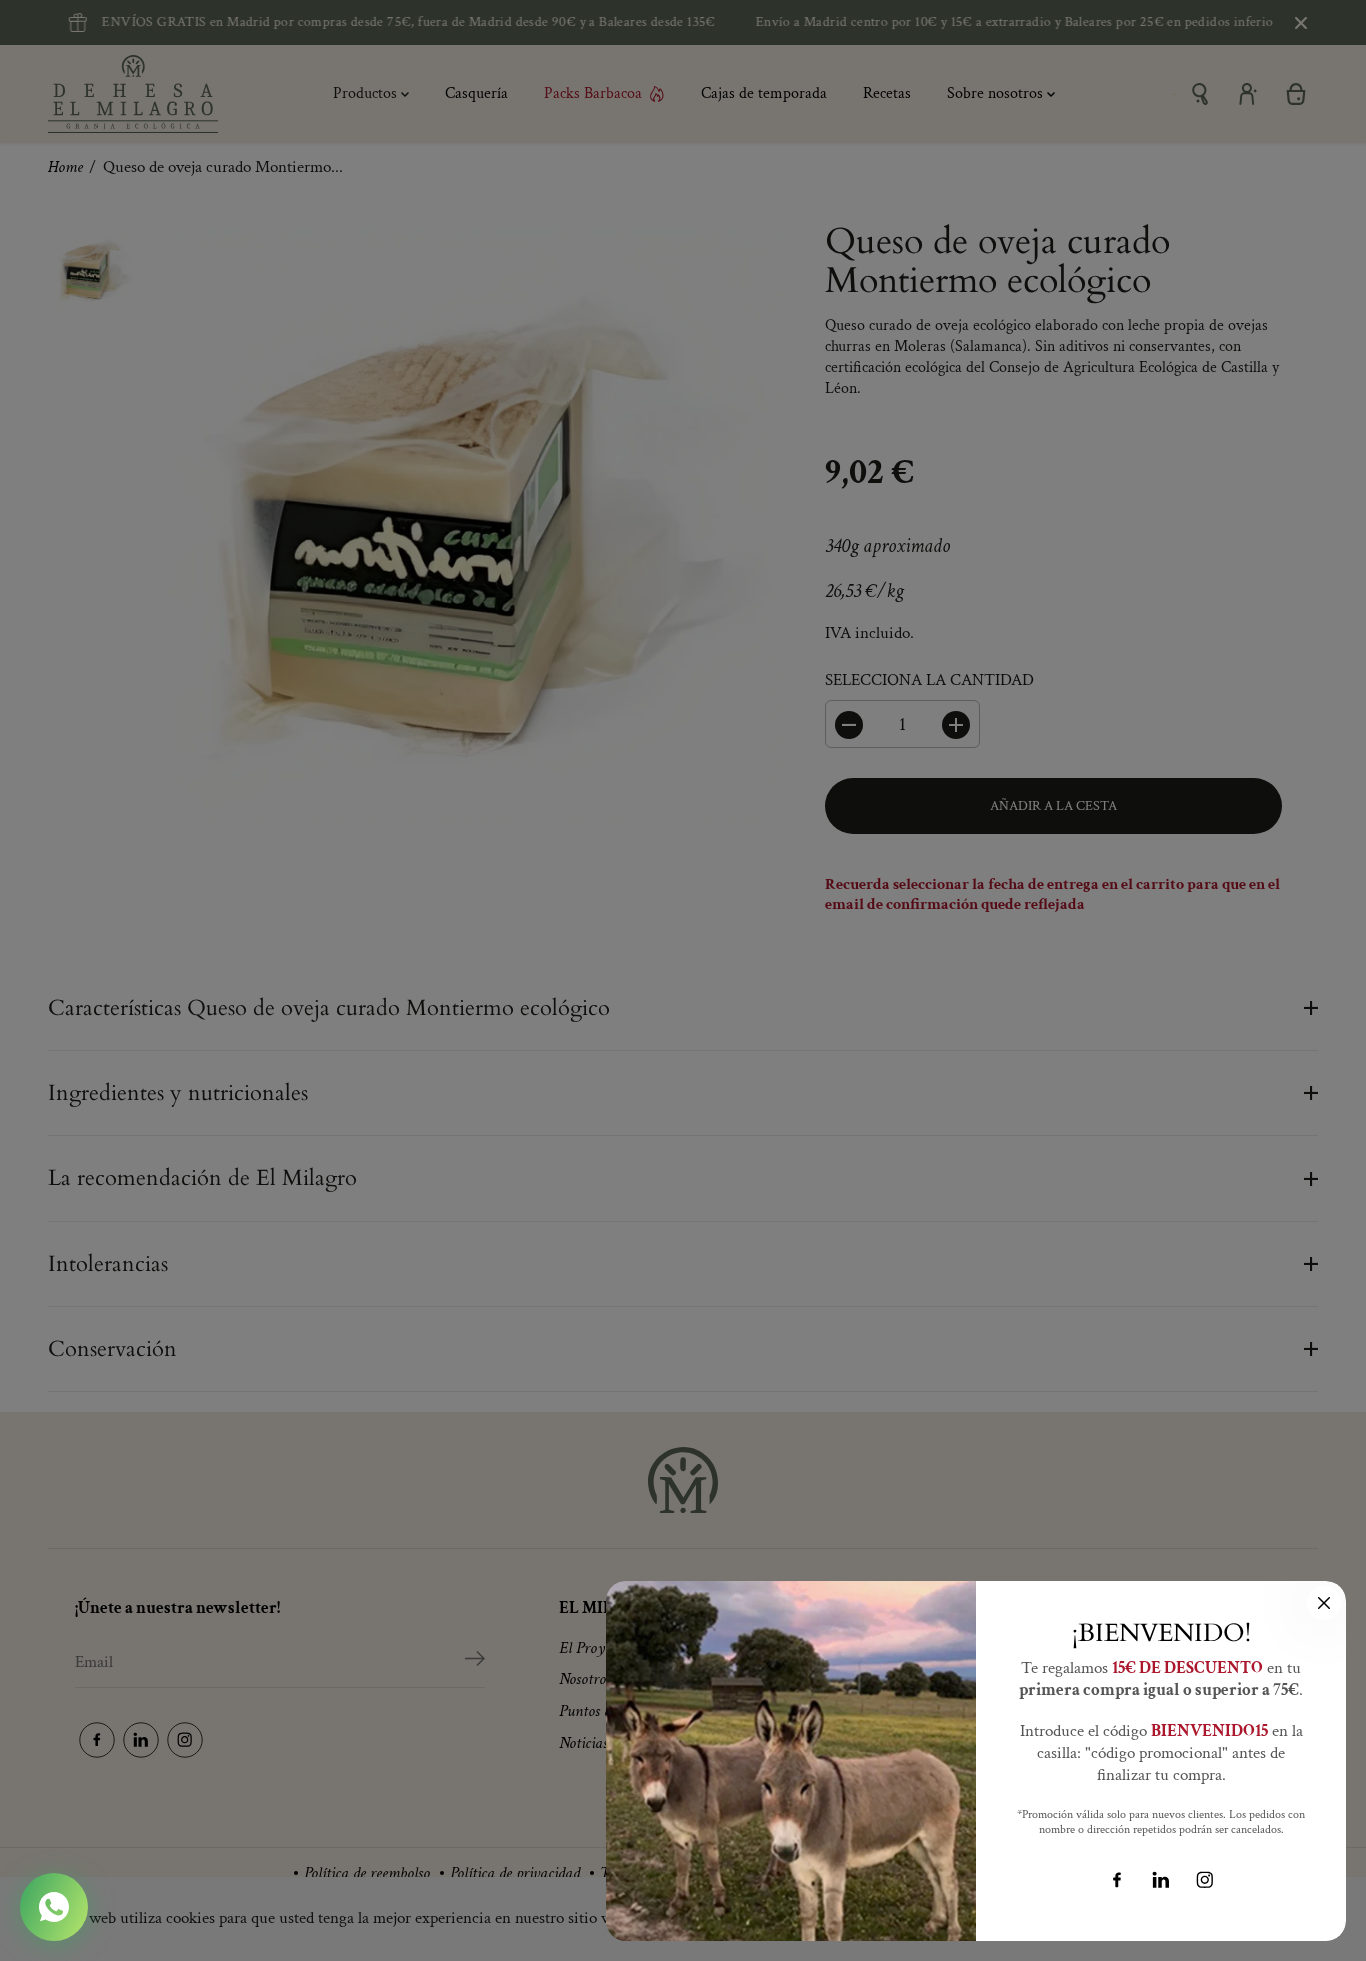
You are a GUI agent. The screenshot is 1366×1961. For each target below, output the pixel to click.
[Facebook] (1117, 1880)
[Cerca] (1324, 1603)
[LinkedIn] (1161, 1880)
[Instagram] (1205, 1880)
